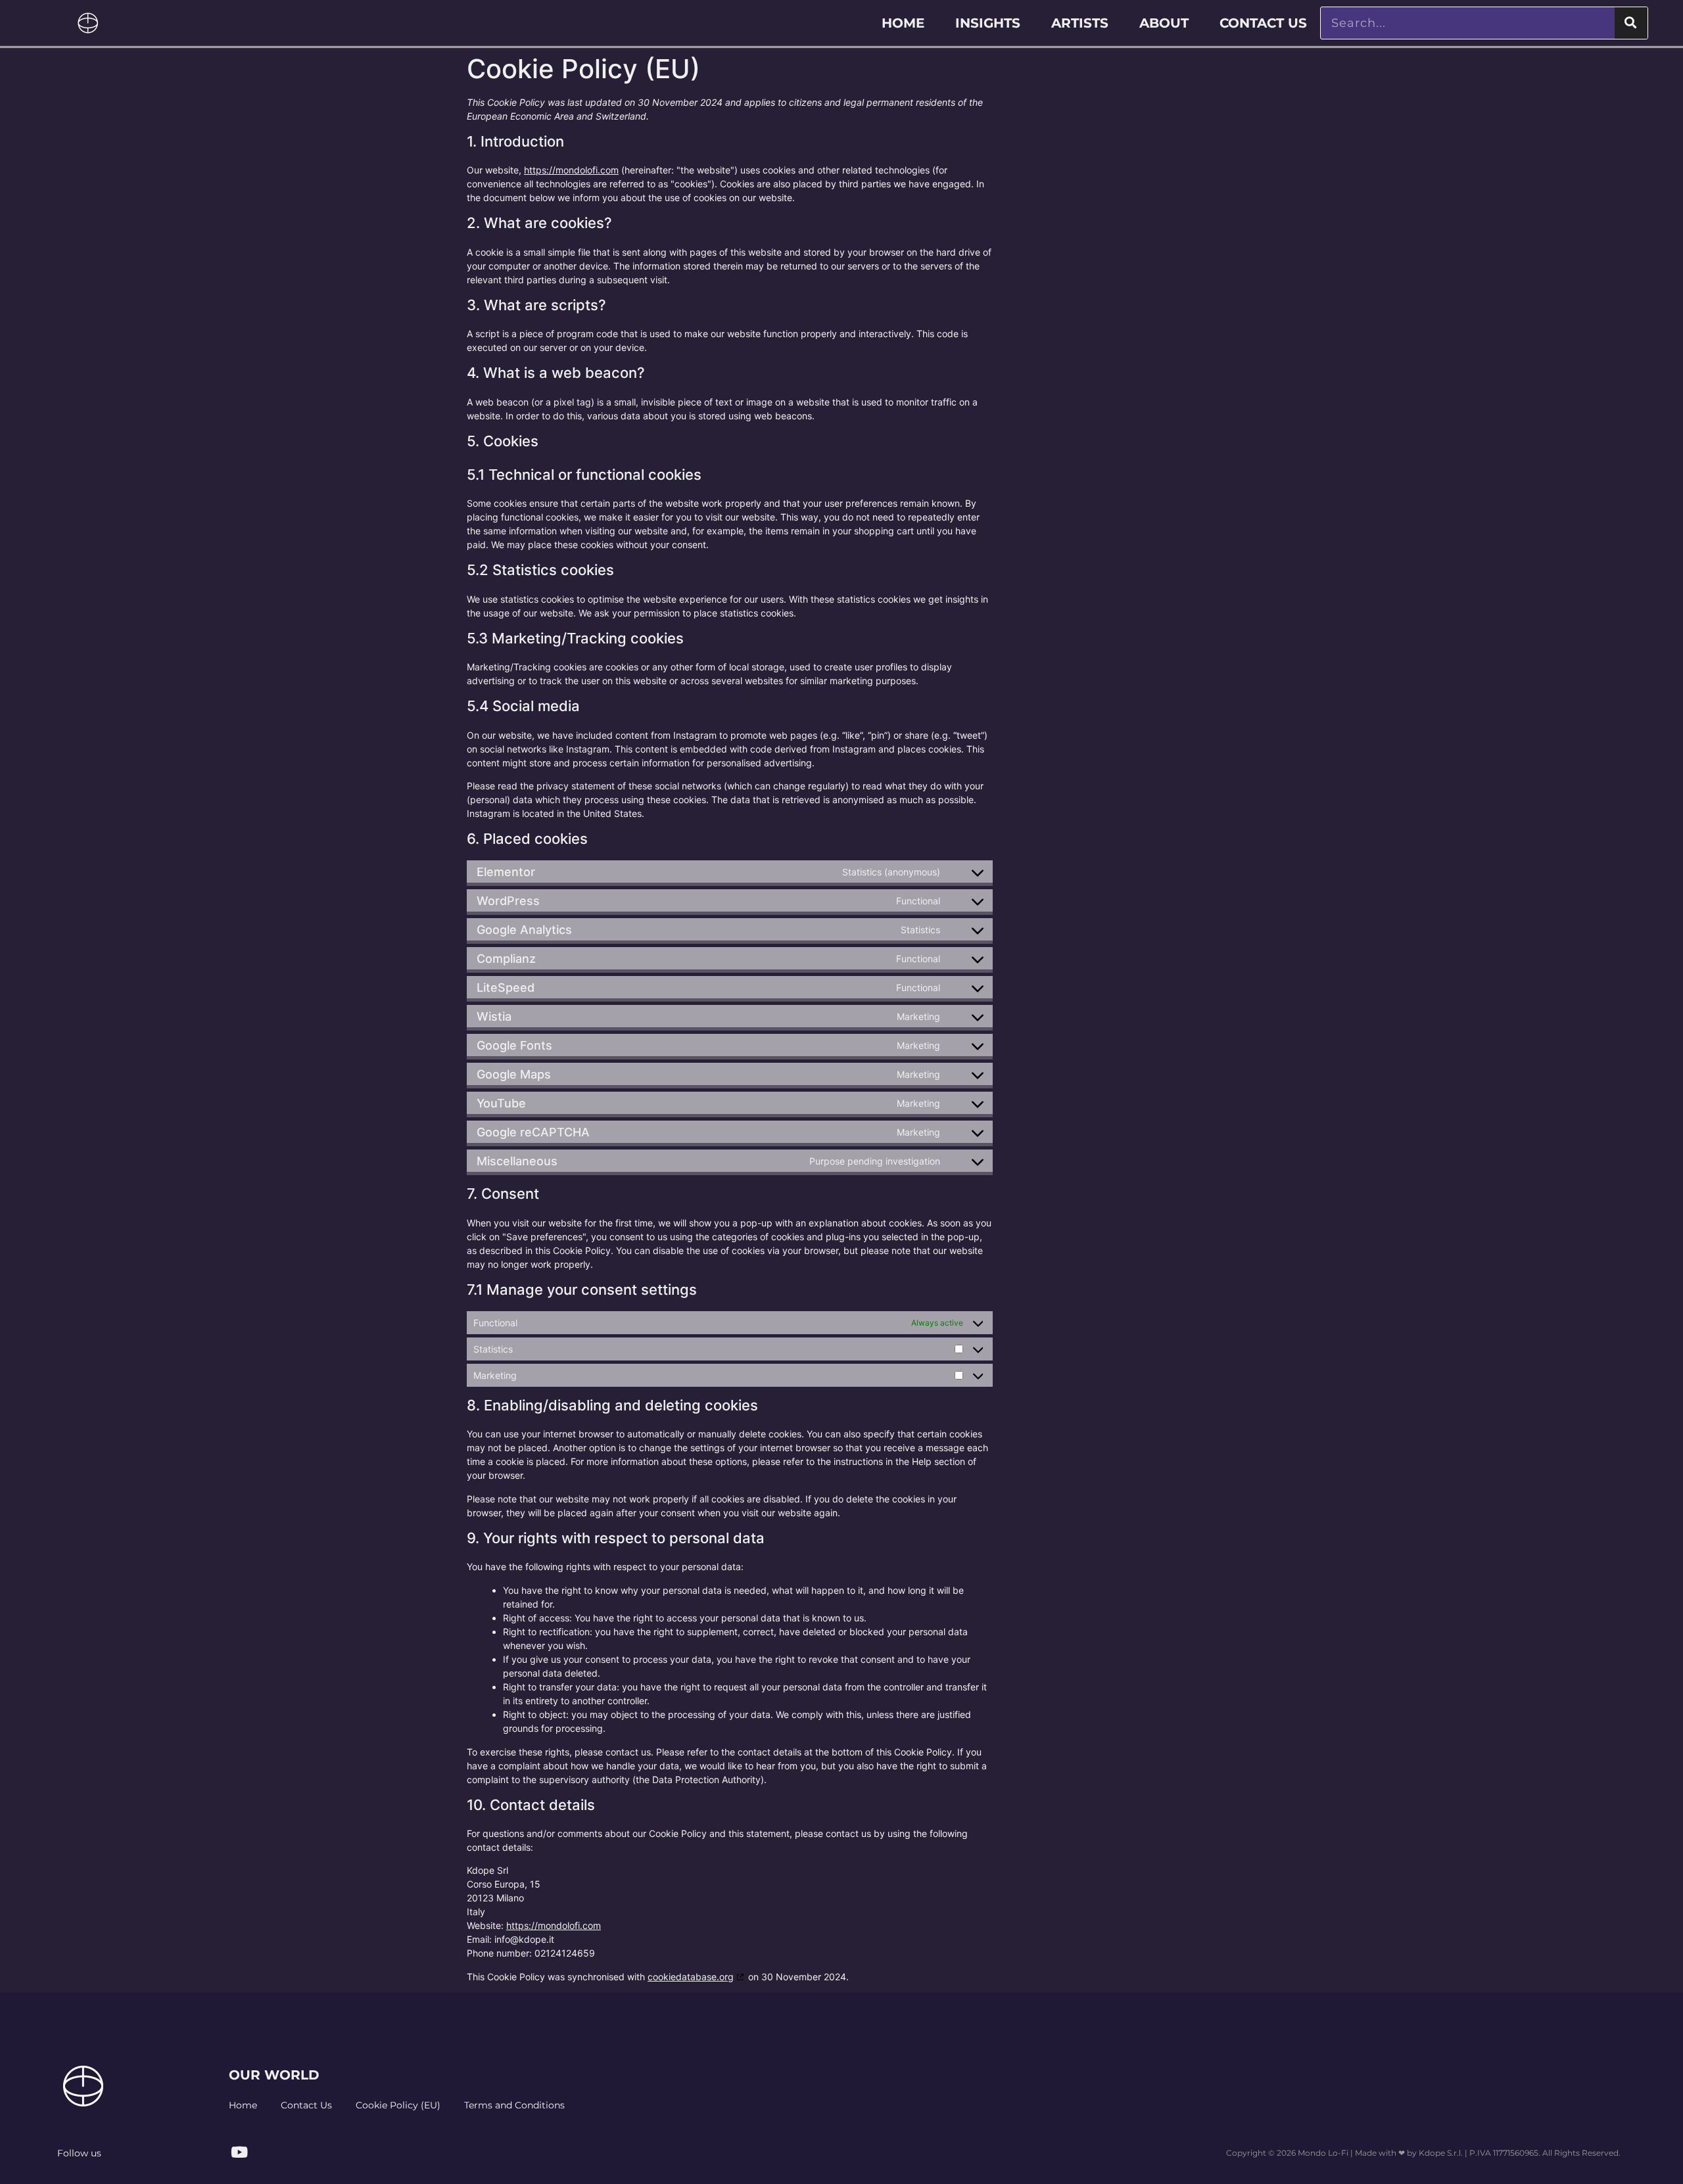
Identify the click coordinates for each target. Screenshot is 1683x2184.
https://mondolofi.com (571, 170)
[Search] (1631, 23)
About (1164, 23)
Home (903, 23)
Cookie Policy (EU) (398, 2105)
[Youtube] (240, 2152)
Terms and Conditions (514, 2105)
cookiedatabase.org (691, 1977)
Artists (1080, 23)
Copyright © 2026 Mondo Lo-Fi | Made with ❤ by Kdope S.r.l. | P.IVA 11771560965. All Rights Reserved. (1423, 2153)
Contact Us (1263, 23)
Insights (988, 23)
